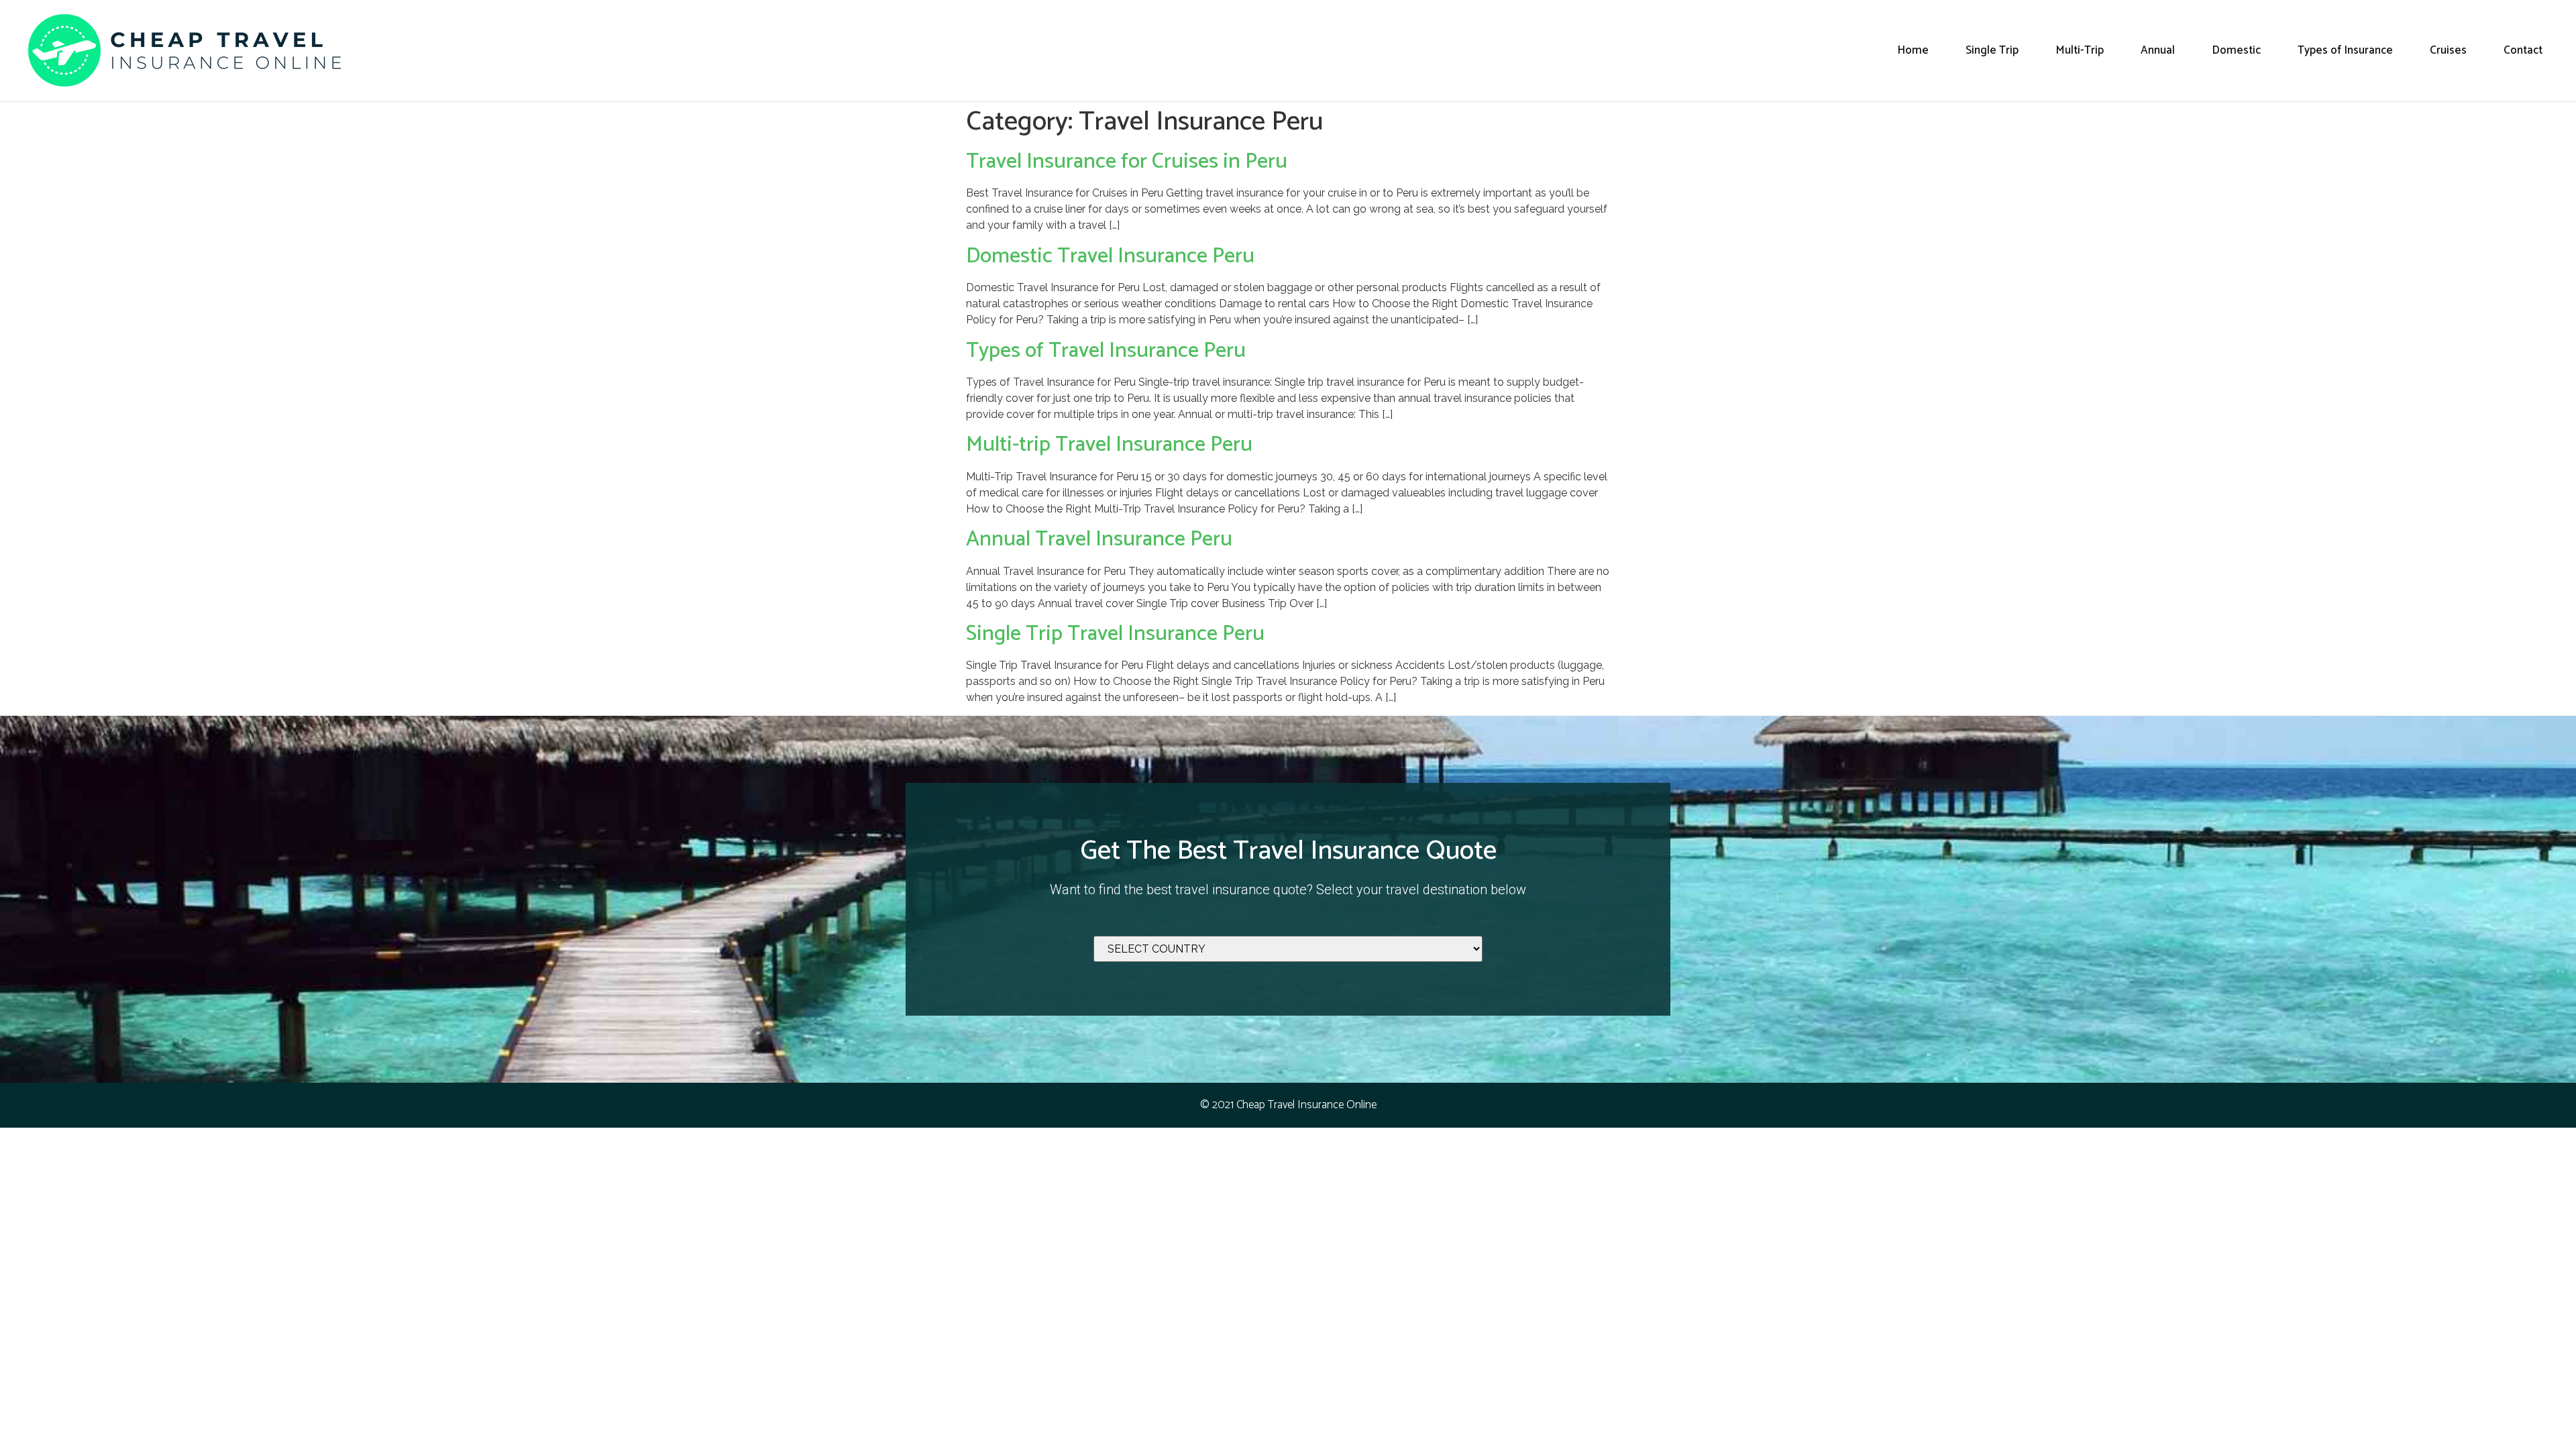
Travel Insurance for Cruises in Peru (1127, 162)
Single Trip (1992, 50)
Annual (2158, 50)
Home (1913, 50)
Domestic (2236, 50)
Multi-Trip (2080, 50)
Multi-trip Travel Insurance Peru (1109, 445)
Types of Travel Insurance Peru (1106, 351)
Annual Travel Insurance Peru (1099, 539)
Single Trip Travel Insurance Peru (1115, 634)
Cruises (2448, 50)
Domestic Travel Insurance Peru (1110, 256)
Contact (2523, 50)
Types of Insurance (2345, 50)
